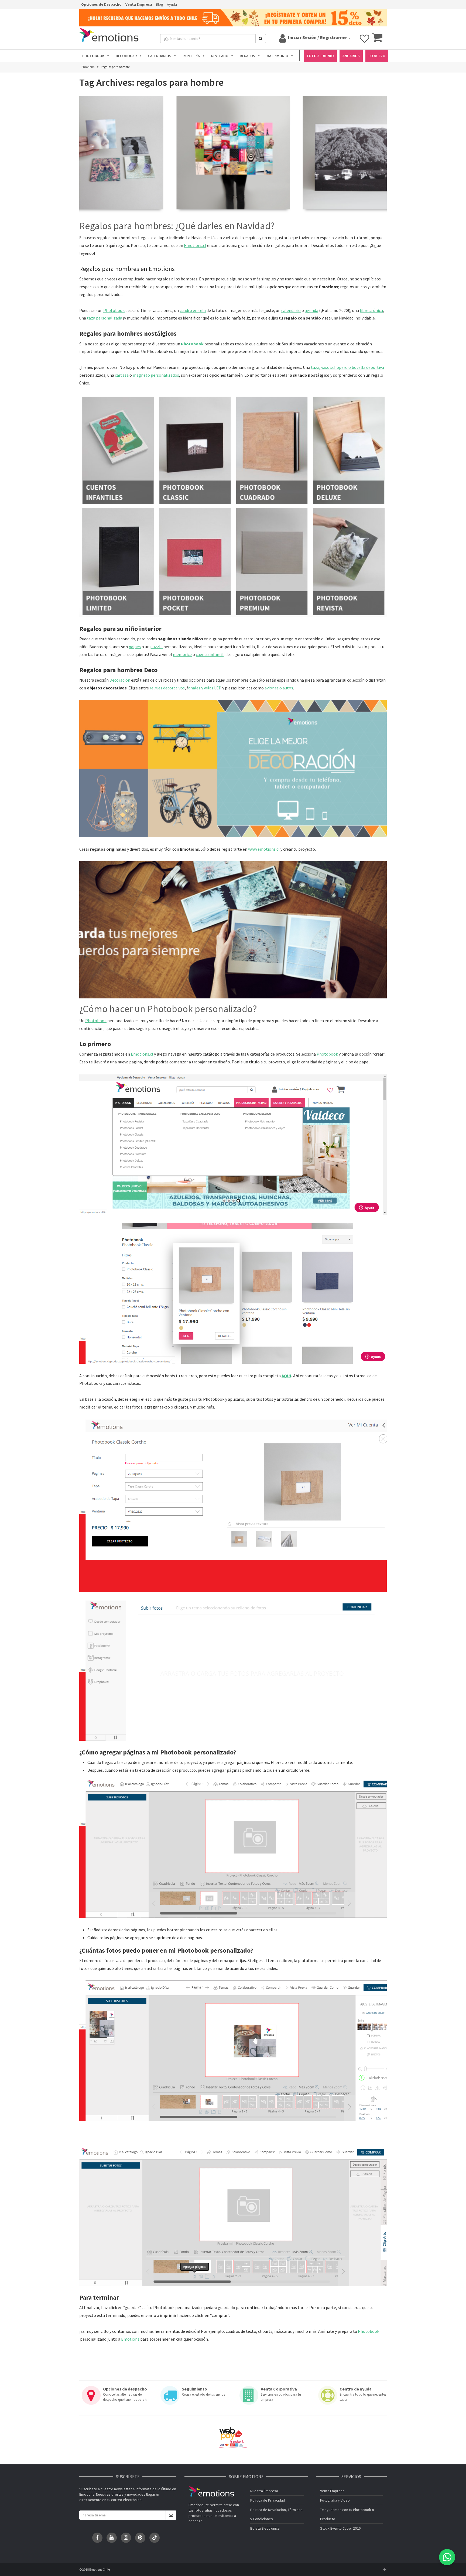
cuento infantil (210, 654)
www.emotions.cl (264, 849)
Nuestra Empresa (264, 2491)
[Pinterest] (140, 2538)
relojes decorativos (167, 688)
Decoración (120, 680)
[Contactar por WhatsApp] (447, 2557)
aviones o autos (279, 688)
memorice (182, 654)
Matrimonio (277, 56)
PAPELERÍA (191, 56)
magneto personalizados (156, 375)
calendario (291, 310)
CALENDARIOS (160, 56)
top (385, 2570)
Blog (160, 4)
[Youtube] (112, 2538)
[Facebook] (97, 2538)
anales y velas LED (205, 688)
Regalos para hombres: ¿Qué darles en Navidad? (177, 226)
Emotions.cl (195, 245)
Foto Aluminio (320, 56)
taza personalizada (104, 318)
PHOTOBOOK (93, 56)
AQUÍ (286, 1376)
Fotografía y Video (335, 2500)
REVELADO (220, 56)
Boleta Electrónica (265, 2528)
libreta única (371, 310)
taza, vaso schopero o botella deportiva (347, 367)
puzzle (156, 647)
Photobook (114, 310)
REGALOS (247, 56)
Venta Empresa (139, 4)
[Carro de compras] (377, 40)
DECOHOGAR (126, 56)
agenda (311, 310)
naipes (135, 647)
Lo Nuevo (377, 56)
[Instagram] (126, 2538)
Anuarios (351, 56)
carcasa (122, 375)
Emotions (130, 2339)
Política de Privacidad (268, 2500)
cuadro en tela (193, 310)
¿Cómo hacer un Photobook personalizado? (168, 1009)
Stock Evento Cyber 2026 (340, 2528)
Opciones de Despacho (101, 4)
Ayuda (172, 4)
